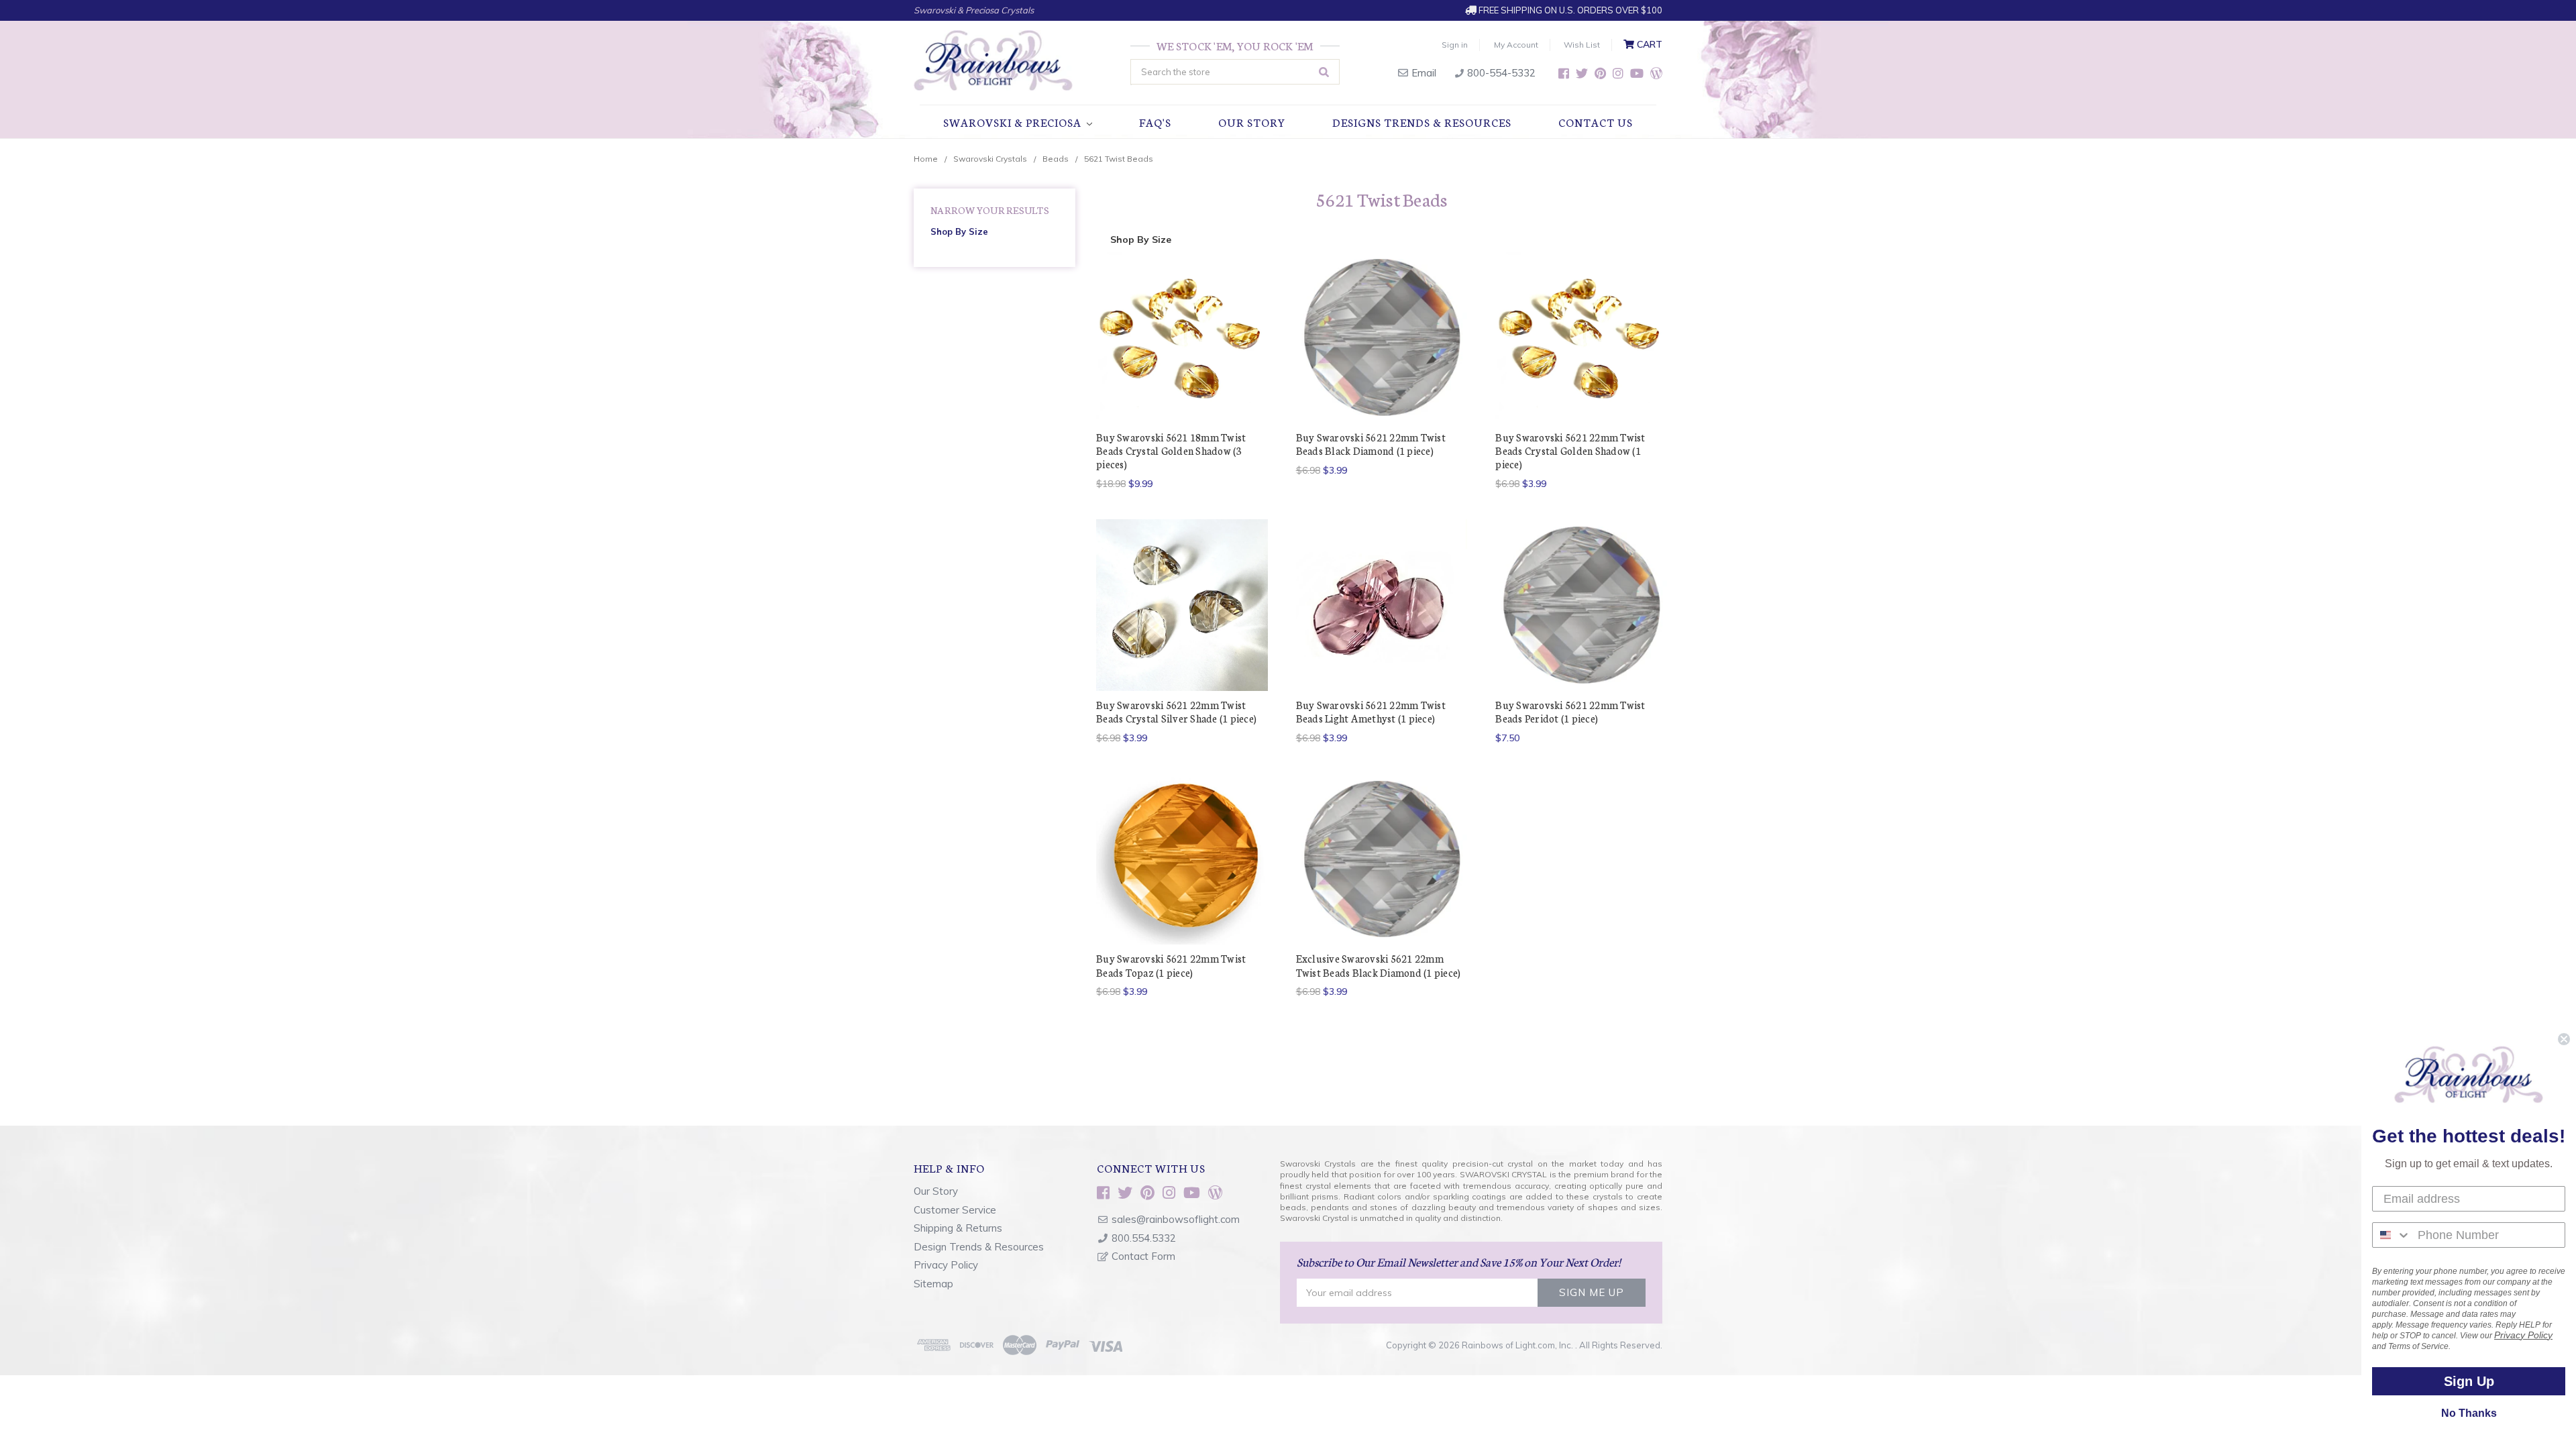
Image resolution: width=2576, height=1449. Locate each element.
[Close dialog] (2564, 1039)
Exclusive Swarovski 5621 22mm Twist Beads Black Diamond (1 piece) (1379, 965)
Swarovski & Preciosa (1014, 122)
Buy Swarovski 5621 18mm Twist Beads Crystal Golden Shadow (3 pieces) (1171, 451)
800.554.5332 (1144, 1238)
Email (1423, 73)
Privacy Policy (946, 1265)
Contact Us (1596, 122)
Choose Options (1381, 361)
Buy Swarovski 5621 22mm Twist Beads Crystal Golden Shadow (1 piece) (1570, 451)
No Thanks (2469, 1413)
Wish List (1582, 45)
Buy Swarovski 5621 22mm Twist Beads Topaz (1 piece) (1171, 965)
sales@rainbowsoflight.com (1176, 1219)
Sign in (1455, 45)
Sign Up (2469, 1381)
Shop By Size (959, 231)
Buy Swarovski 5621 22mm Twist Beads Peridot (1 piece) (1570, 711)
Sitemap (933, 1284)
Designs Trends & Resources (1422, 122)
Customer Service (955, 1210)
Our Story (1252, 122)
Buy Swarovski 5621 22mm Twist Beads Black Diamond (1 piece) (1371, 444)
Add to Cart (1182, 361)
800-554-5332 (1500, 73)
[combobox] (2392, 1235)
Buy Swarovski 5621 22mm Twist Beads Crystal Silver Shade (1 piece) (1176, 711)
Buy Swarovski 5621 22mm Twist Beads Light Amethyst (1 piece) (1371, 711)
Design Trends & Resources (979, 1247)
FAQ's (1155, 122)
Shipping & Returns (958, 1228)
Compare (1178, 337)
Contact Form (1143, 1256)
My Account (1516, 45)
